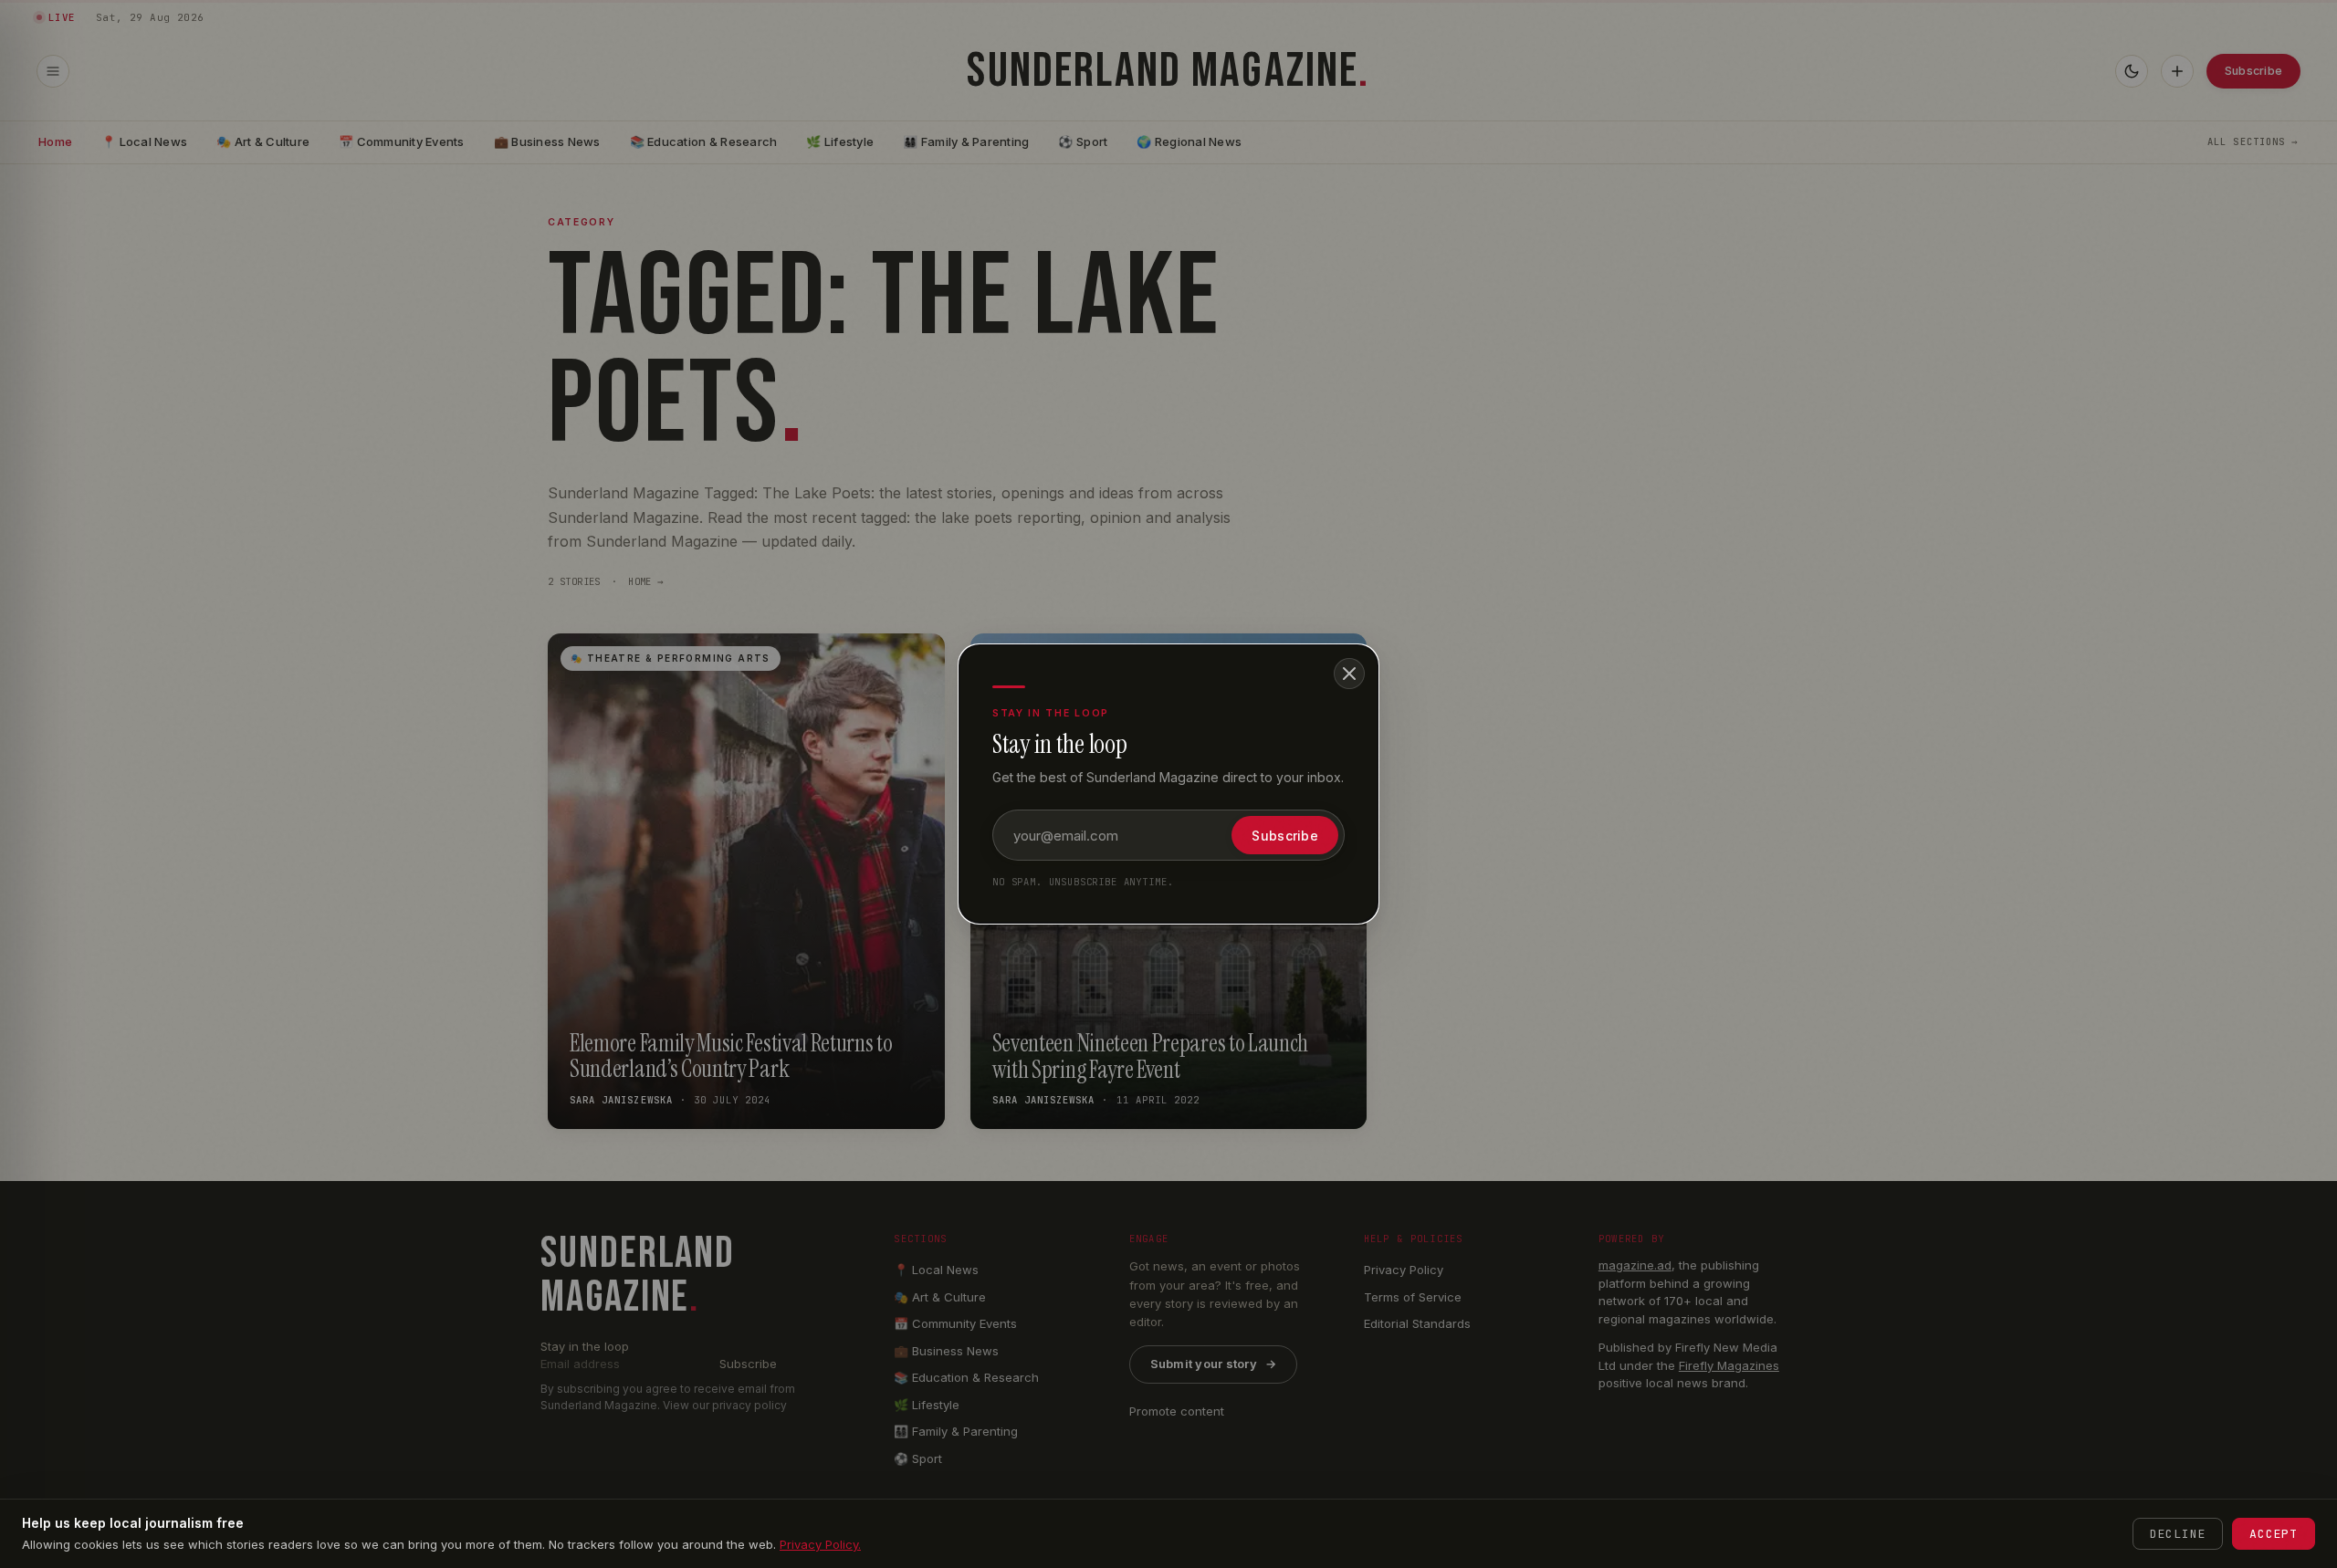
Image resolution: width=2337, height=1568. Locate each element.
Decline (2178, 1534)
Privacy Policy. (820, 1544)
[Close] (1349, 674)
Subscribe (1285, 836)
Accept (2274, 1534)
